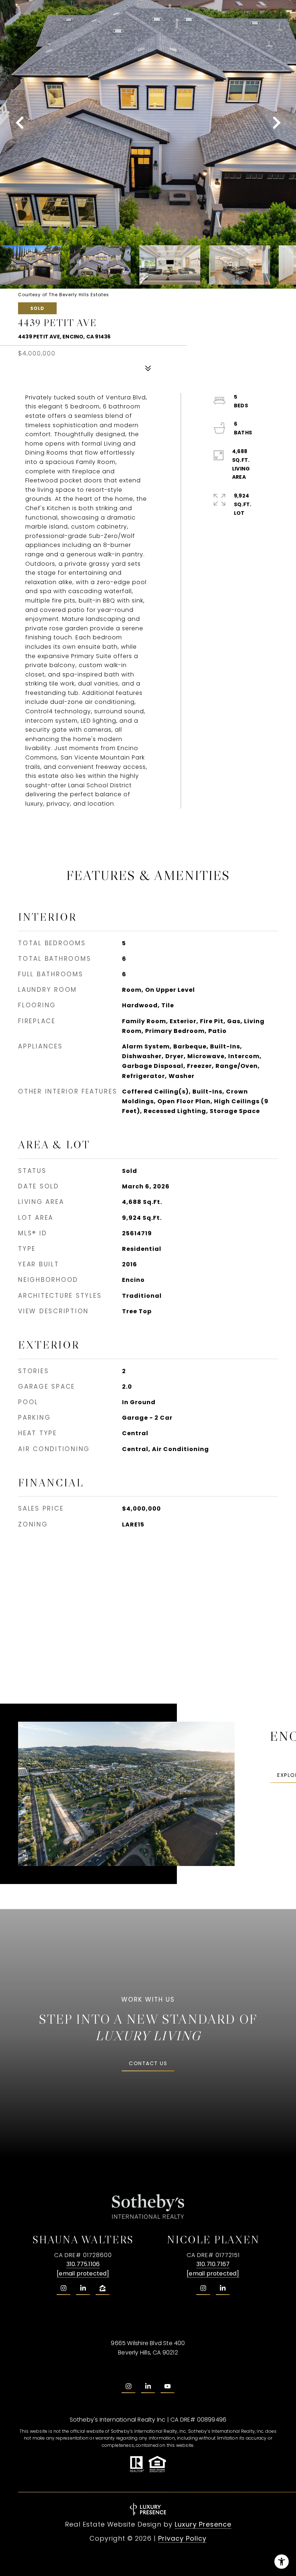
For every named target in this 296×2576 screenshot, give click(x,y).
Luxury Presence (203, 2524)
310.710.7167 (213, 2264)
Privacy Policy (182, 2538)
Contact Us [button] (148, 2063)
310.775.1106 (83, 2264)
